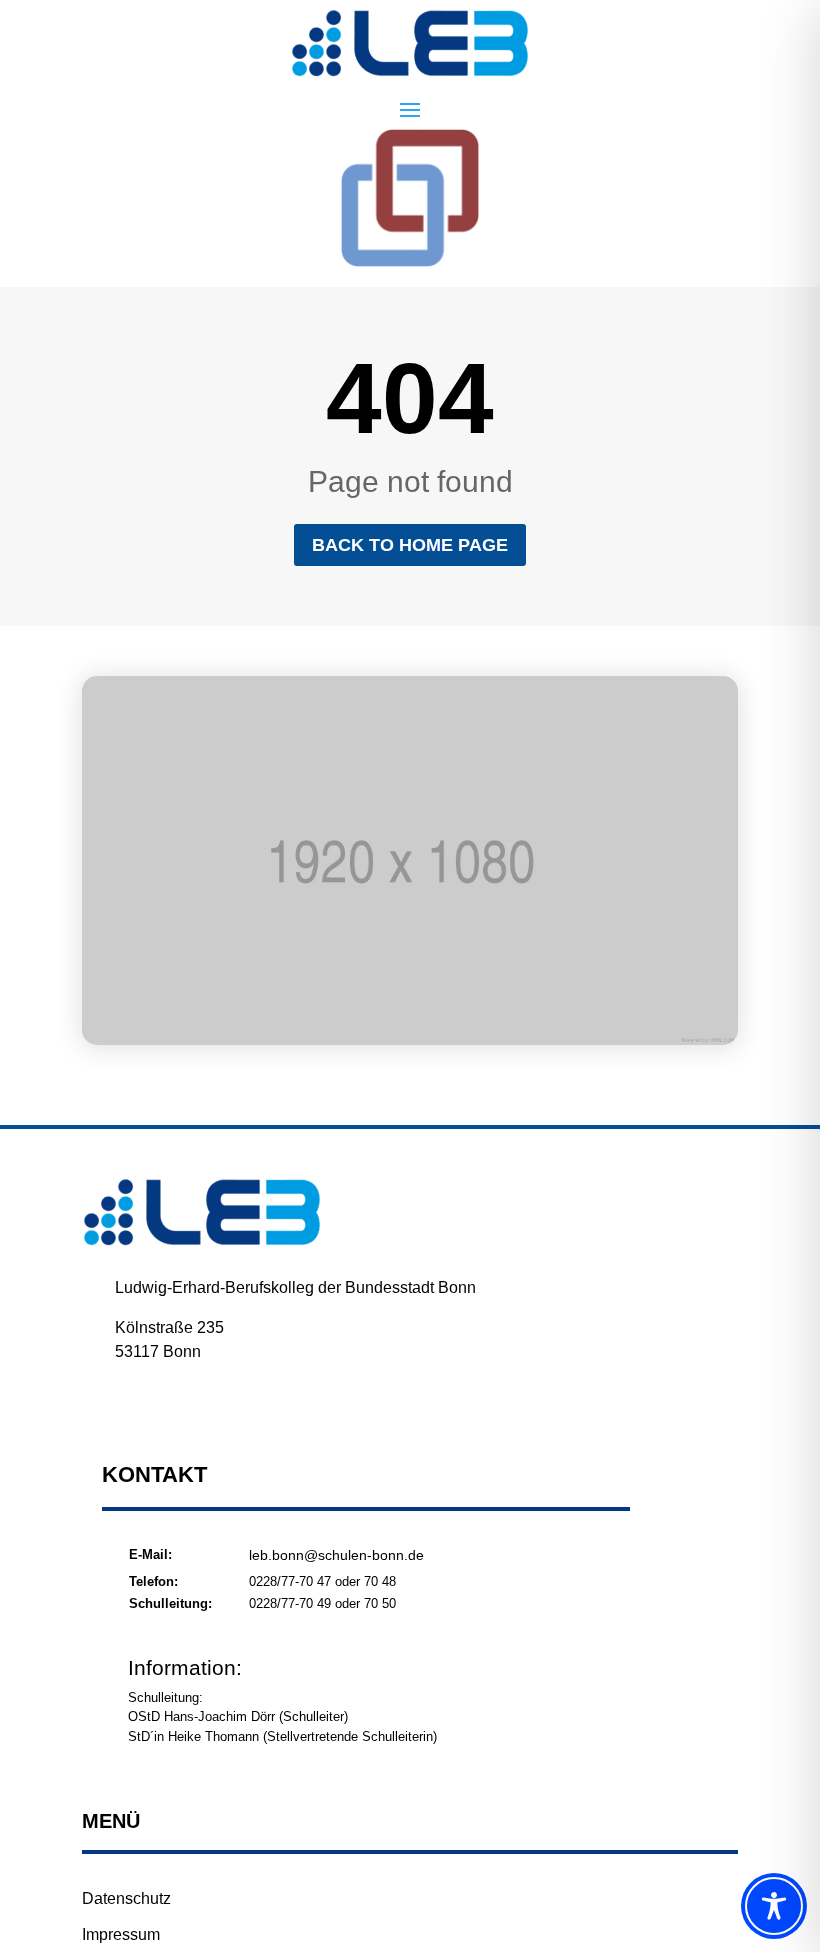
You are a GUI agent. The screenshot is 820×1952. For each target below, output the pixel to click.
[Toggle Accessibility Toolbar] (774, 1906)
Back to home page (410, 545)
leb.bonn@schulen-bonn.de (336, 1555)
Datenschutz (126, 1898)
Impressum (121, 1934)
